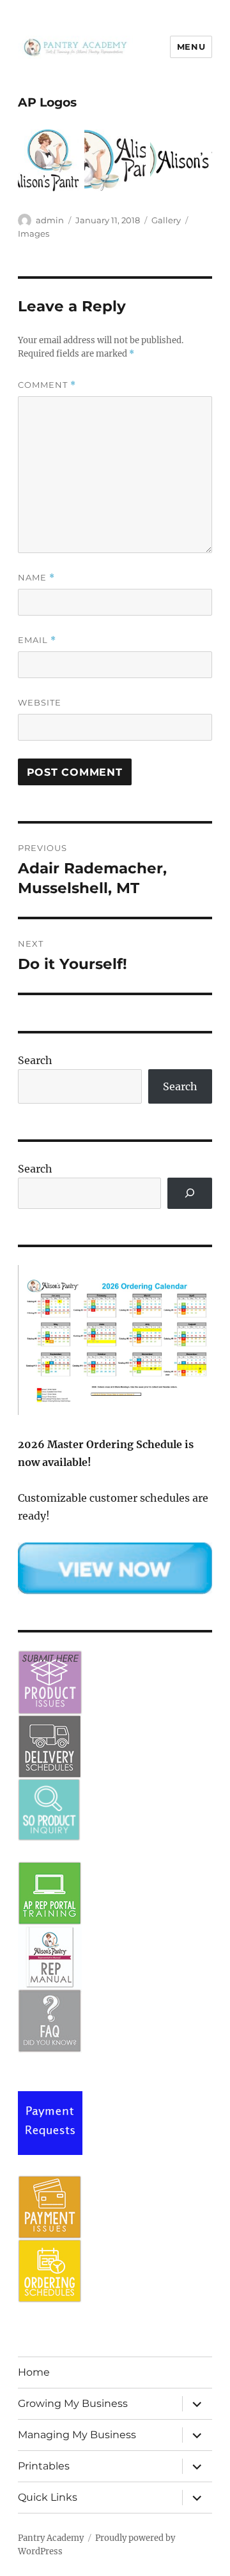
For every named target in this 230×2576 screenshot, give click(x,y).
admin (50, 220)
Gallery (166, 220)
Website (40, 702)
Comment (47, 385)
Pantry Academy (51, 2538)
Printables (44, 2466)
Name (36, 578)
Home (34, 2372)
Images (34, 233)
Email (37, 640)
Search (35, 1060)
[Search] (190, 1193)
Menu (191, 47)
